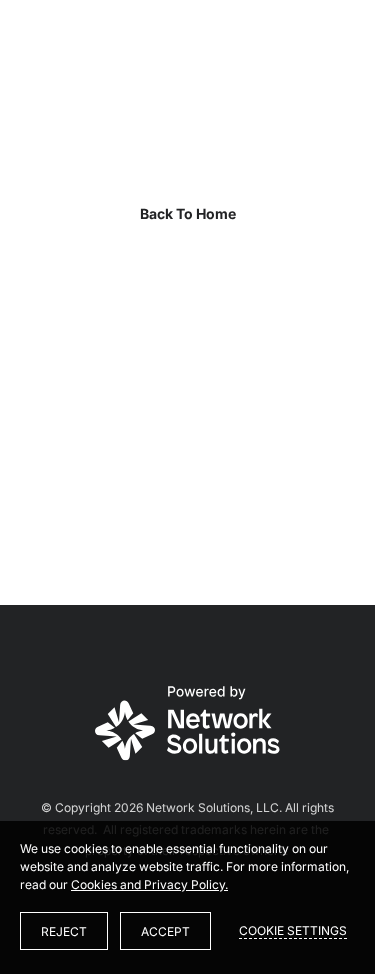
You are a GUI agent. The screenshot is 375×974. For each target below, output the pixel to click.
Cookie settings (293, 930)
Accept (165, 931)
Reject (64, 931)
